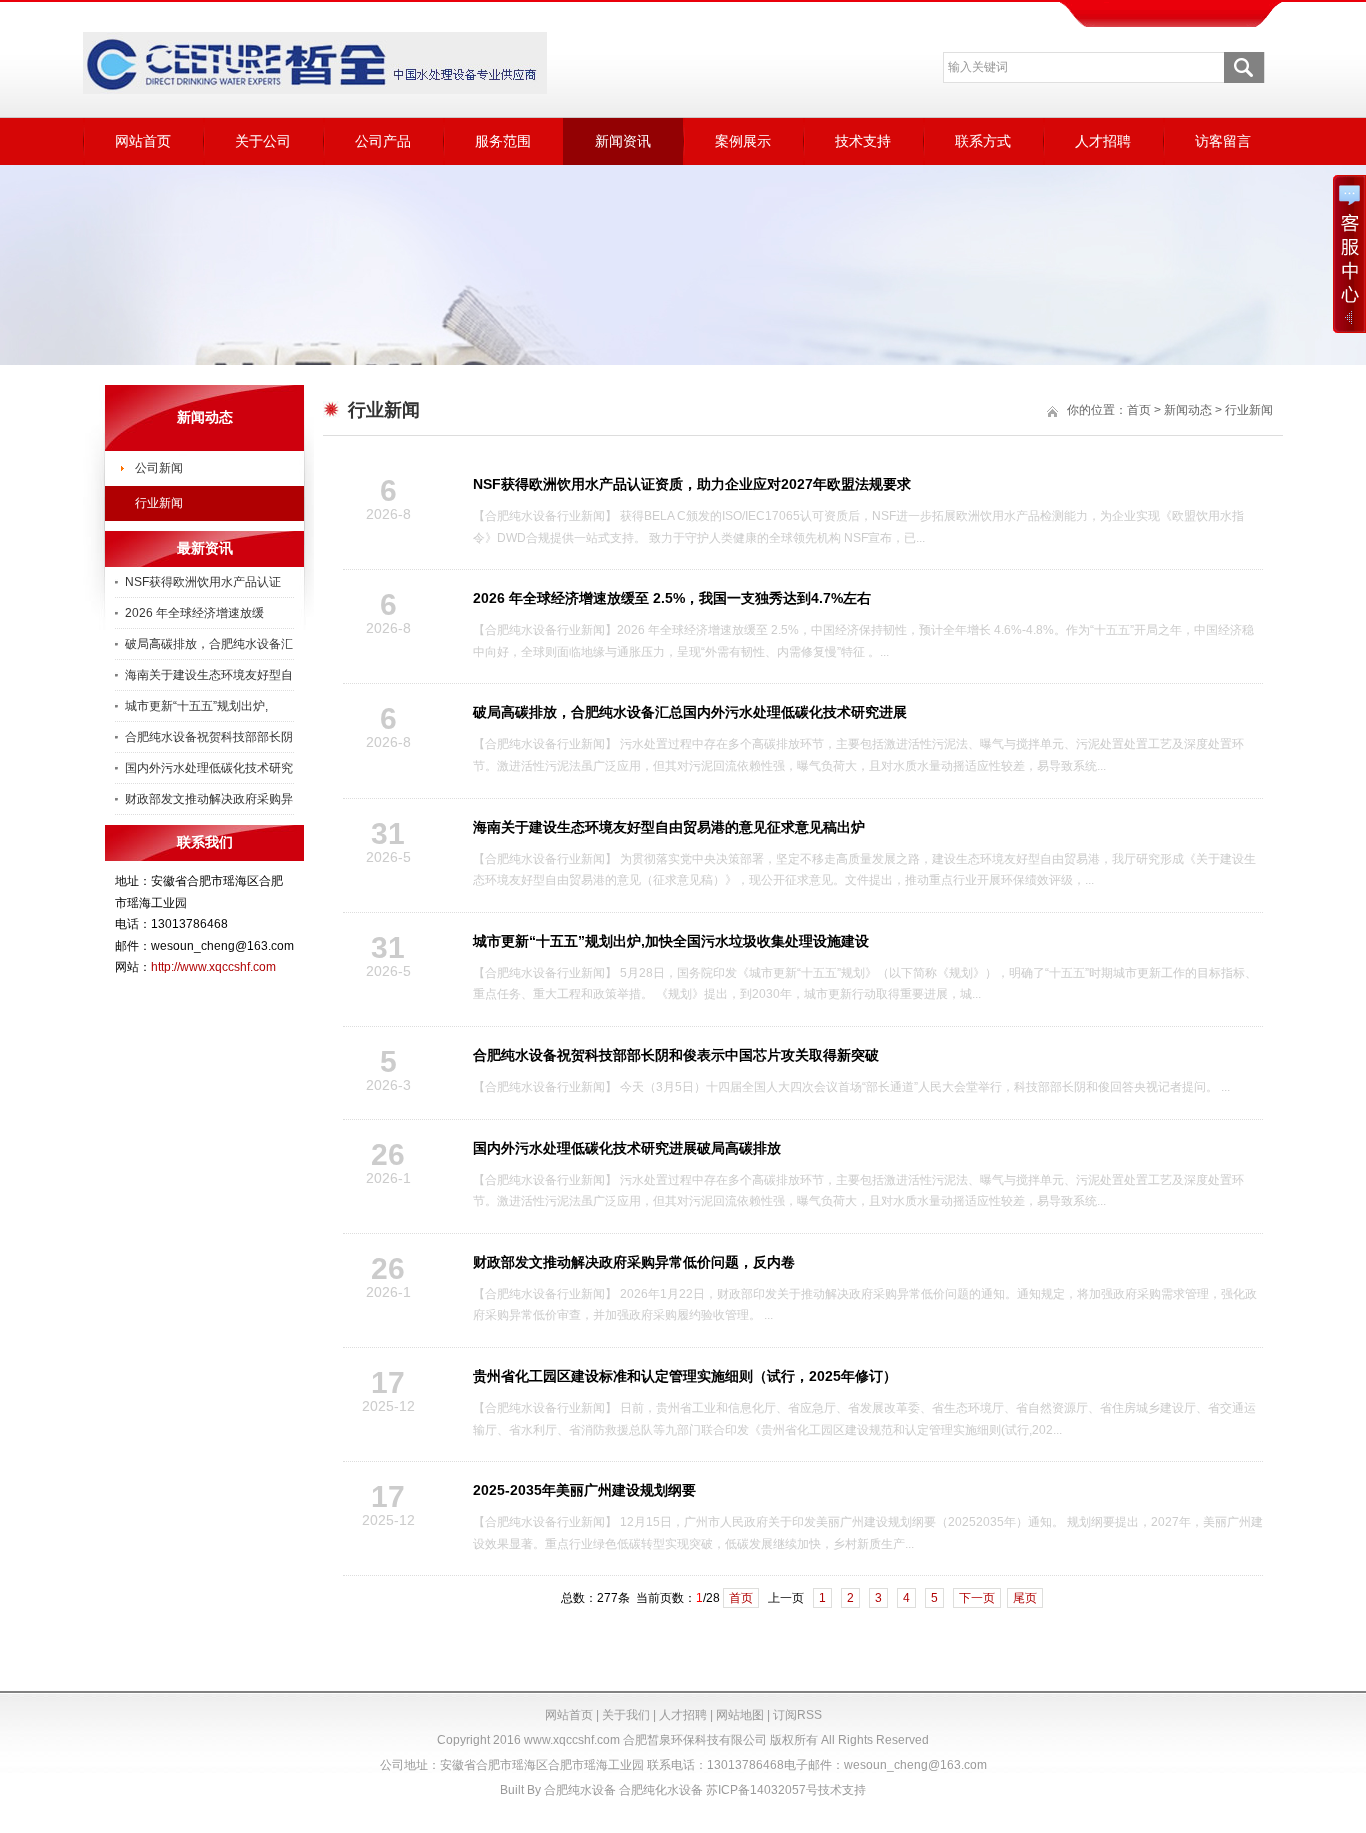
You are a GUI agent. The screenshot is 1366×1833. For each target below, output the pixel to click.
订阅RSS (797, 1715)
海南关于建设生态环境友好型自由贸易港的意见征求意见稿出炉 (669, 827)
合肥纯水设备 (580, 1790)
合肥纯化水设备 (661, 1790)
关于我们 (626, 1715)
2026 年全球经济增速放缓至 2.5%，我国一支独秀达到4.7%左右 (672, 598)
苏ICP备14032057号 (762, 1790)
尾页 (1025, 1598)
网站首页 (143, 141)
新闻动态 (1188, 410)
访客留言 (1223, 141)
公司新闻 (159, 468)
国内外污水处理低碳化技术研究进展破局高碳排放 (627, 1148)
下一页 (977, 1598)
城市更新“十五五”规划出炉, (196, 706)
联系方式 (983, 141)
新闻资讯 (623, 141)
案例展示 (743, 141)
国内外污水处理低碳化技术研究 (209, 768)
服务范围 (503, 141)
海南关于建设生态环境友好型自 (209, 675)
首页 (1139, 410)
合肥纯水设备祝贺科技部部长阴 (209, 737)
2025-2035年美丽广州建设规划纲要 (584, 1490)
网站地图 (740, 1715)
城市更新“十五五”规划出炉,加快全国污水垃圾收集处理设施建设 (671, 941)
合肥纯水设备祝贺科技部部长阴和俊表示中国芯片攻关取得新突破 (676, 1055)
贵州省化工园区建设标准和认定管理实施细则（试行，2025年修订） (685, 1376)
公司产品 (383, 141)
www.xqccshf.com (572, 1740)
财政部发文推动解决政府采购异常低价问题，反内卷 (634, 1262)
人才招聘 (1103, 141)
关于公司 (263, 141)
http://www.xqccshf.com (213, 967)
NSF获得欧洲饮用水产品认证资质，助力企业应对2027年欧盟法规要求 (692, 484)
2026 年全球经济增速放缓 (194, 613)
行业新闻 (159, 503)
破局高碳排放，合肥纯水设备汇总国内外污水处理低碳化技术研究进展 (690, 712)
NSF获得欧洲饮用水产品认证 (203, 582)
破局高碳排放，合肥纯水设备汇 (209, 644)
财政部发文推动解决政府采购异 (209, 799)
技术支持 (863, 141)
